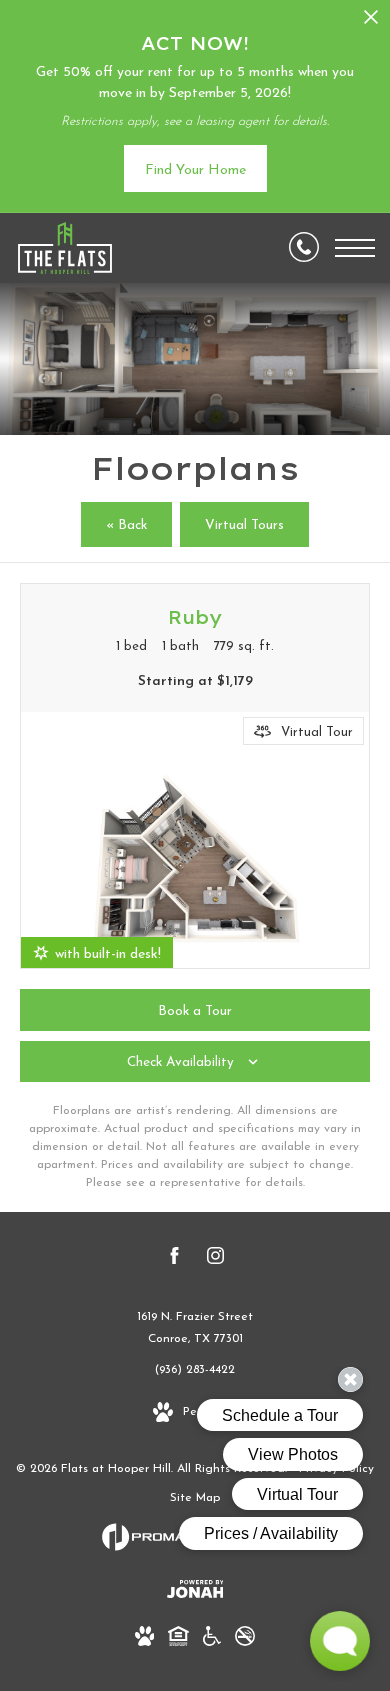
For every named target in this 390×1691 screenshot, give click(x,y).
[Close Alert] (371, 22)
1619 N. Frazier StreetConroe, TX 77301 (195, 1328)
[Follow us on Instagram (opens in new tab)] (215, 1260)
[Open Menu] (355, 248)
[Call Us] (304, 248)
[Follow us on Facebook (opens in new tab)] (174, 1260)
